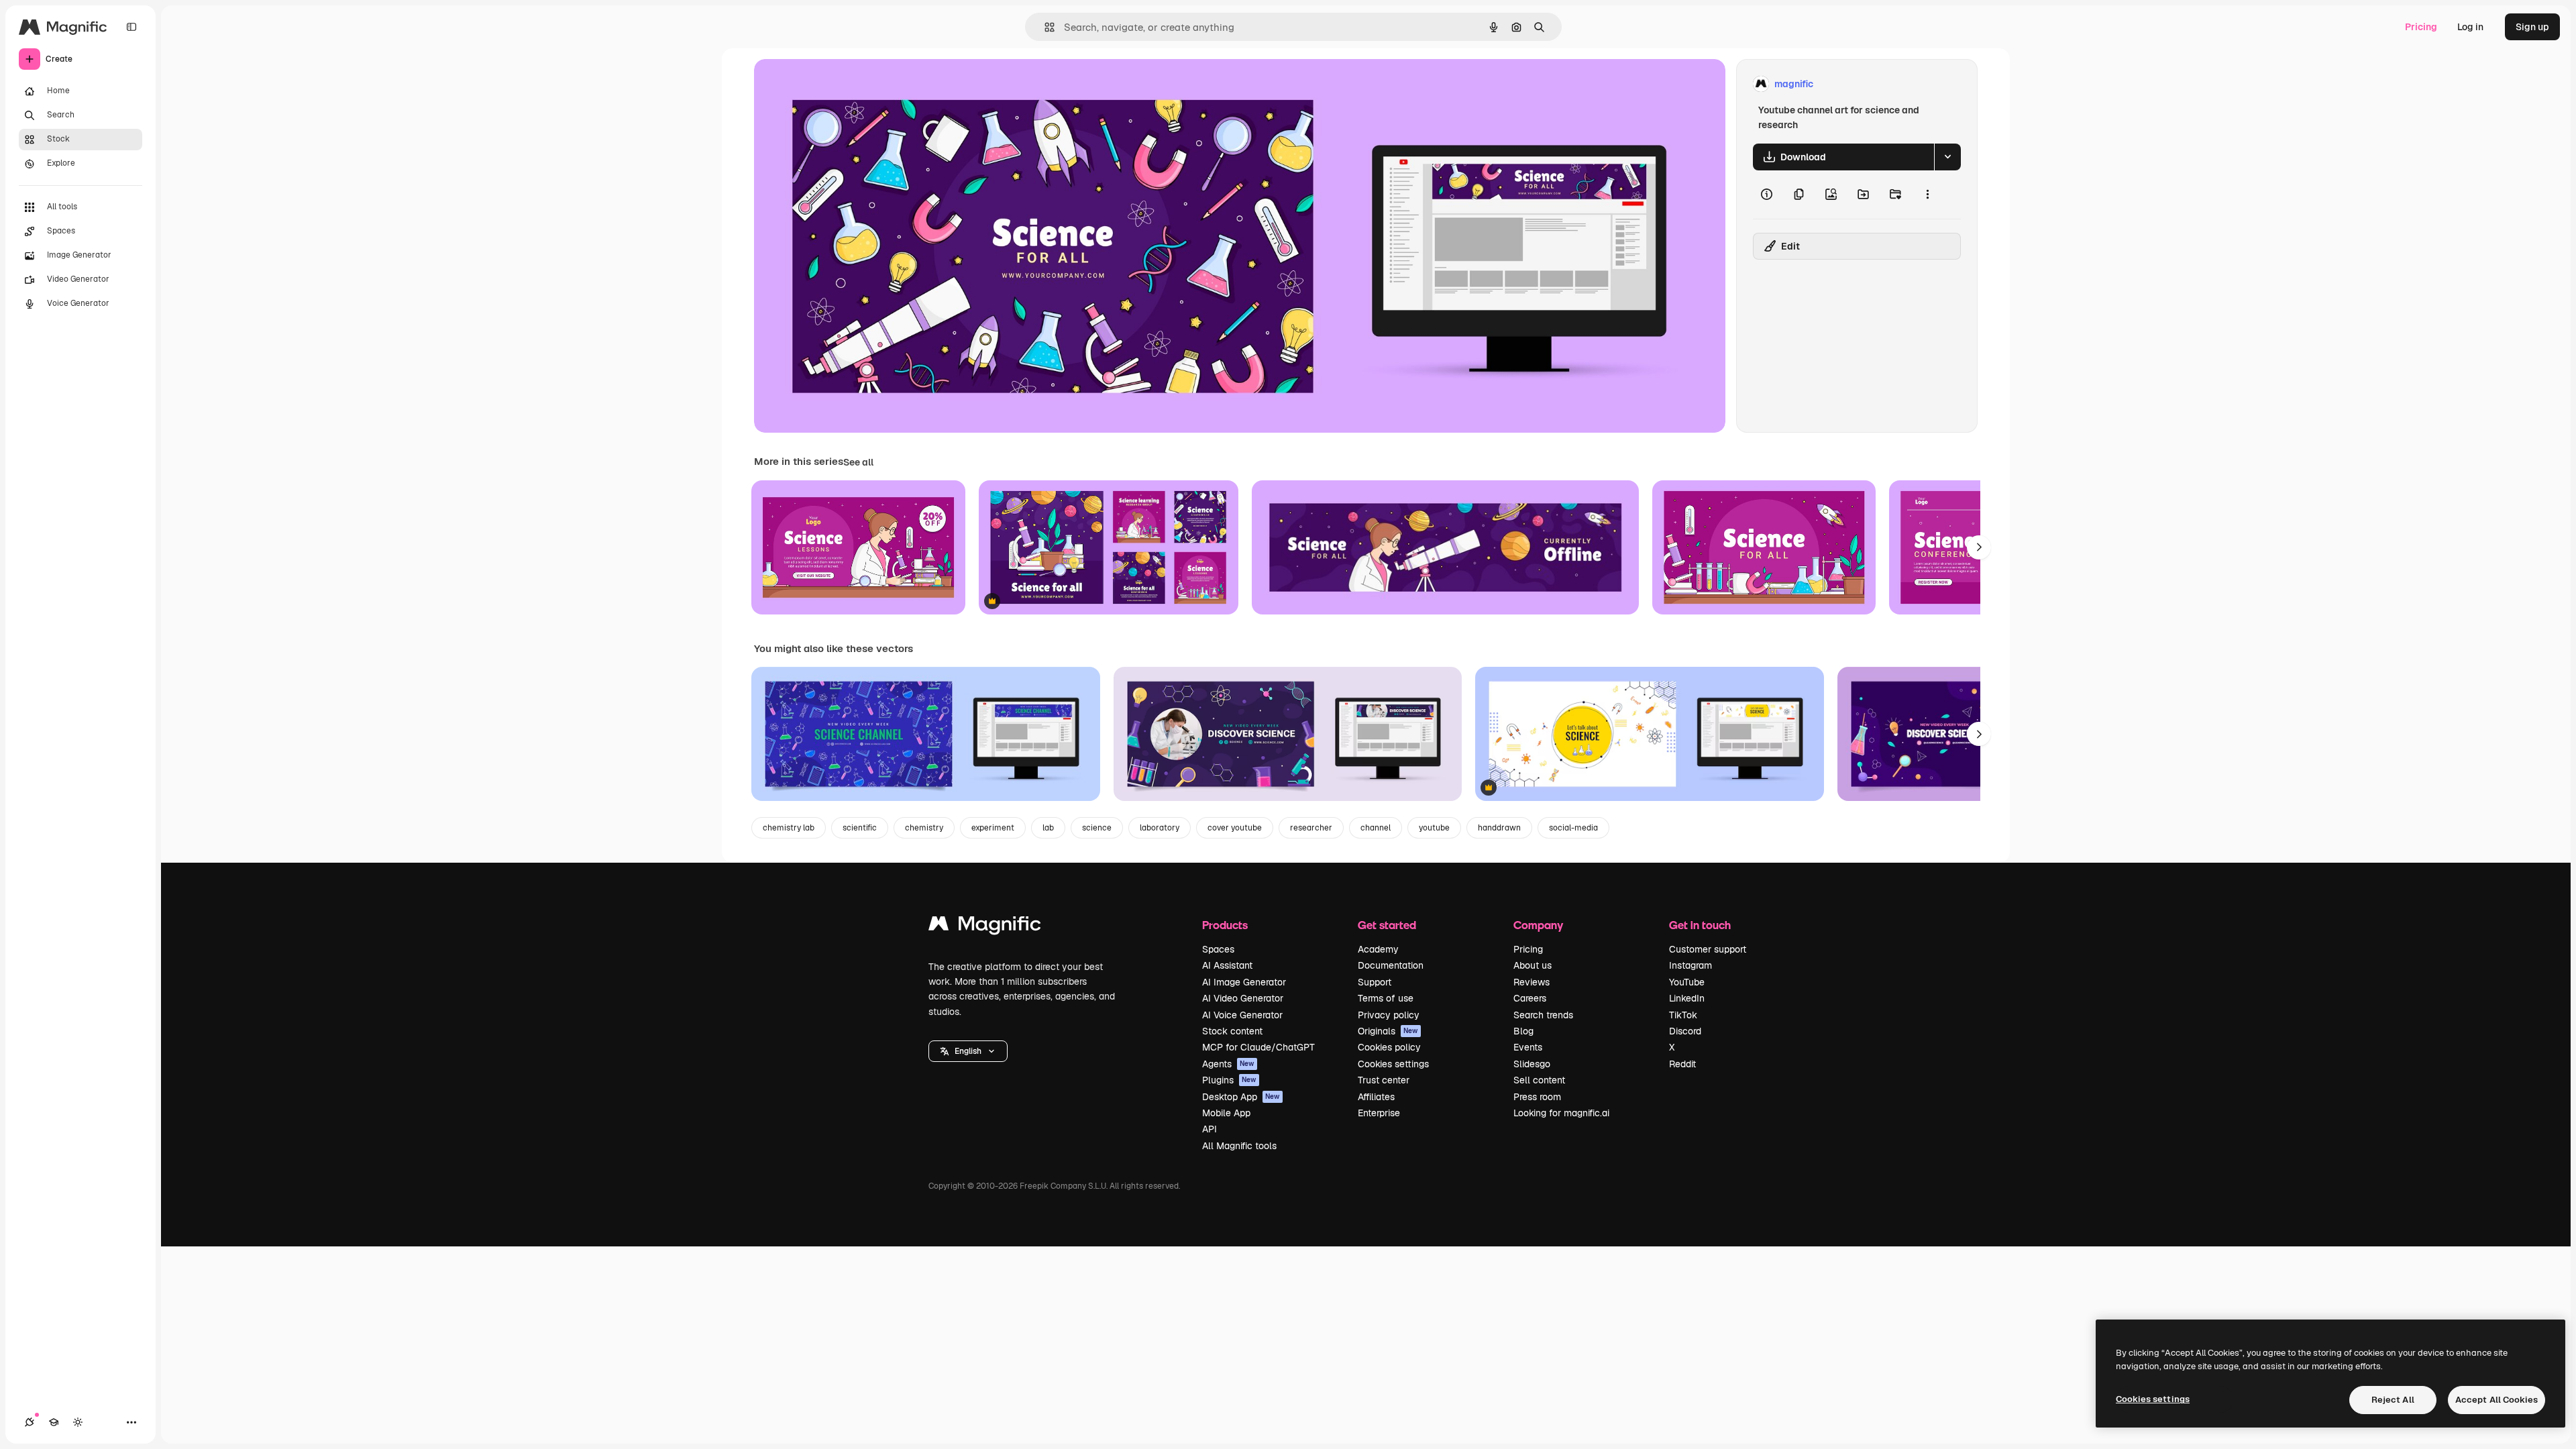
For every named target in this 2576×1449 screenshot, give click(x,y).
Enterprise (1379, 1113)
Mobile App (1226, 1113)
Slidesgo (1532, 1064)
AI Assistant (1227, 965)
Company (1538, 925)
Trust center (1384, 1080)
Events (1528, 1047)
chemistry (924, 828)
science (1097, 828)
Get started (1387, 925)
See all (858, 462)
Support (1375, 982)
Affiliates (1376, 1097)
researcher (1311, 828)
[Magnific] (985, 927)
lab (1048, 828)
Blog (1523, 1031)
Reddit (1682, 1064)
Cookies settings (1393, 1064)
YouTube (1687, 982)
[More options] (1927, 195)
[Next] (1979, 547)
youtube (1434, 828)
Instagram (1690, 965)
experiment (993, 828)
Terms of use (1386, 998)
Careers (1530, 998)
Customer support (1708, 949)
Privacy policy (1389, 1015)
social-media (1573, 828)
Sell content (1539, 1080)
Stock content (1232, 1031)
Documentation (1391, 965)
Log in (2470, 27)
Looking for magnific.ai (1561, 1113)
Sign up (2532, 27)
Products (1225, 925)
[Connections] (30, 1422)
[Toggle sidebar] (131, 27)
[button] (968, 1051)
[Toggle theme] (78, 1422)
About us (1533, 965)
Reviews (1532, 982)
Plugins (1229, 1080)
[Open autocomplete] (1044, 27)
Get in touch (1700, 925)
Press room (1537, 1097)
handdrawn (1499, 828)
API (1210, 1129)
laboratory (1160, 828)
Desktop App (1241, 1097)
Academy (1378, 949)
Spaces (1218, 949)
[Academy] (54, 1422)
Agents (1228, 1064)
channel (1376, 828)
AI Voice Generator (1242, 1015)
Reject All (2393, 1400)
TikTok (1683, 1015)
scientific (860, 828)
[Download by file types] (1947, 157)
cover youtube (1235, 828)
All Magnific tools (1239, 1146)
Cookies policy (1389, 1047)
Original (840, 84)
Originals (1388, 1031)
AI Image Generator (1244, 982)
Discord (1685, 1031)
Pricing (2421, 27)
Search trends (1543, 1015)
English (968, 1051)
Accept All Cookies (2497, 1400)
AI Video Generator (1243, 998)
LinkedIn (1687, 998)
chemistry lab (789, 828)
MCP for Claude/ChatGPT (1258, 1047)
